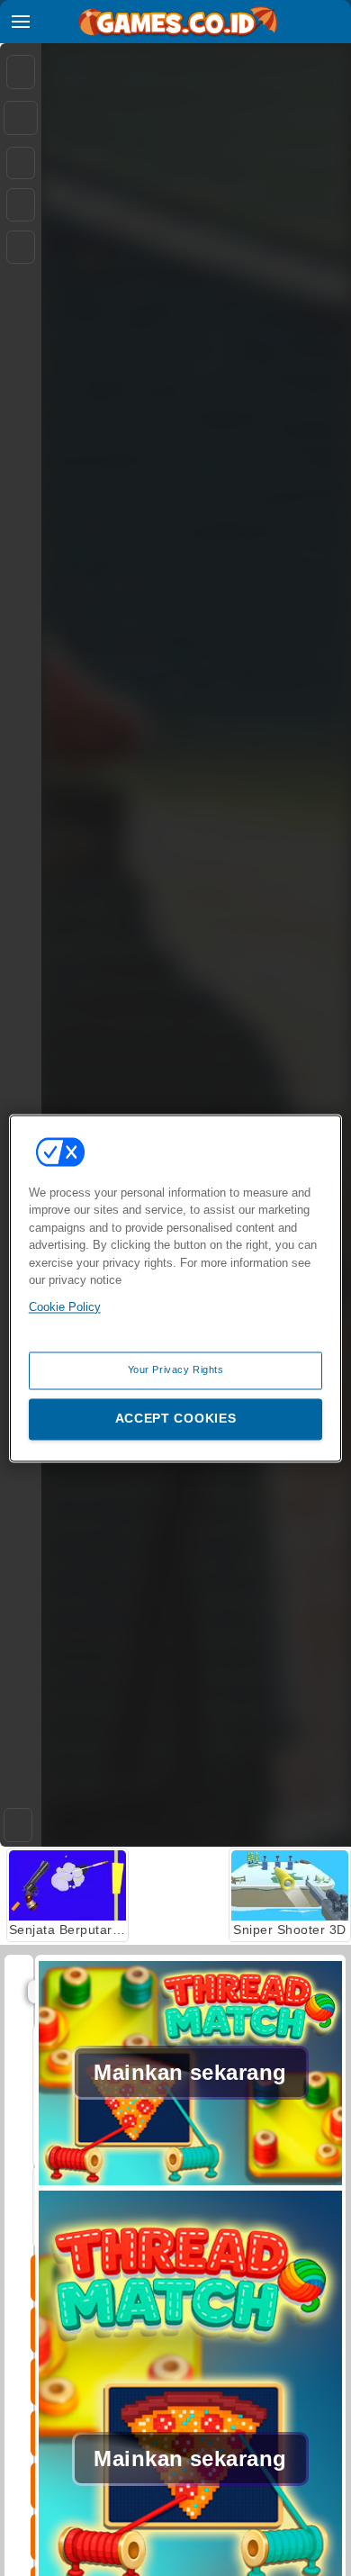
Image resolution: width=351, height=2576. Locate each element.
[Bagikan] (21, 118)
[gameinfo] (21, 248)
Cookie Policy (65, 1307)
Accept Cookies (176, 1418)
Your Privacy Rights (176, 1369)
